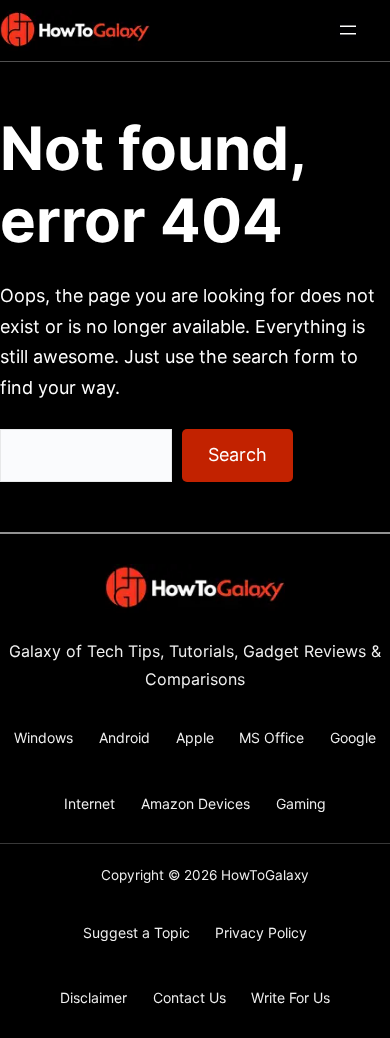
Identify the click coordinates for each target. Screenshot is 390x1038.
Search (237, 454)
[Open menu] (348, 30)
